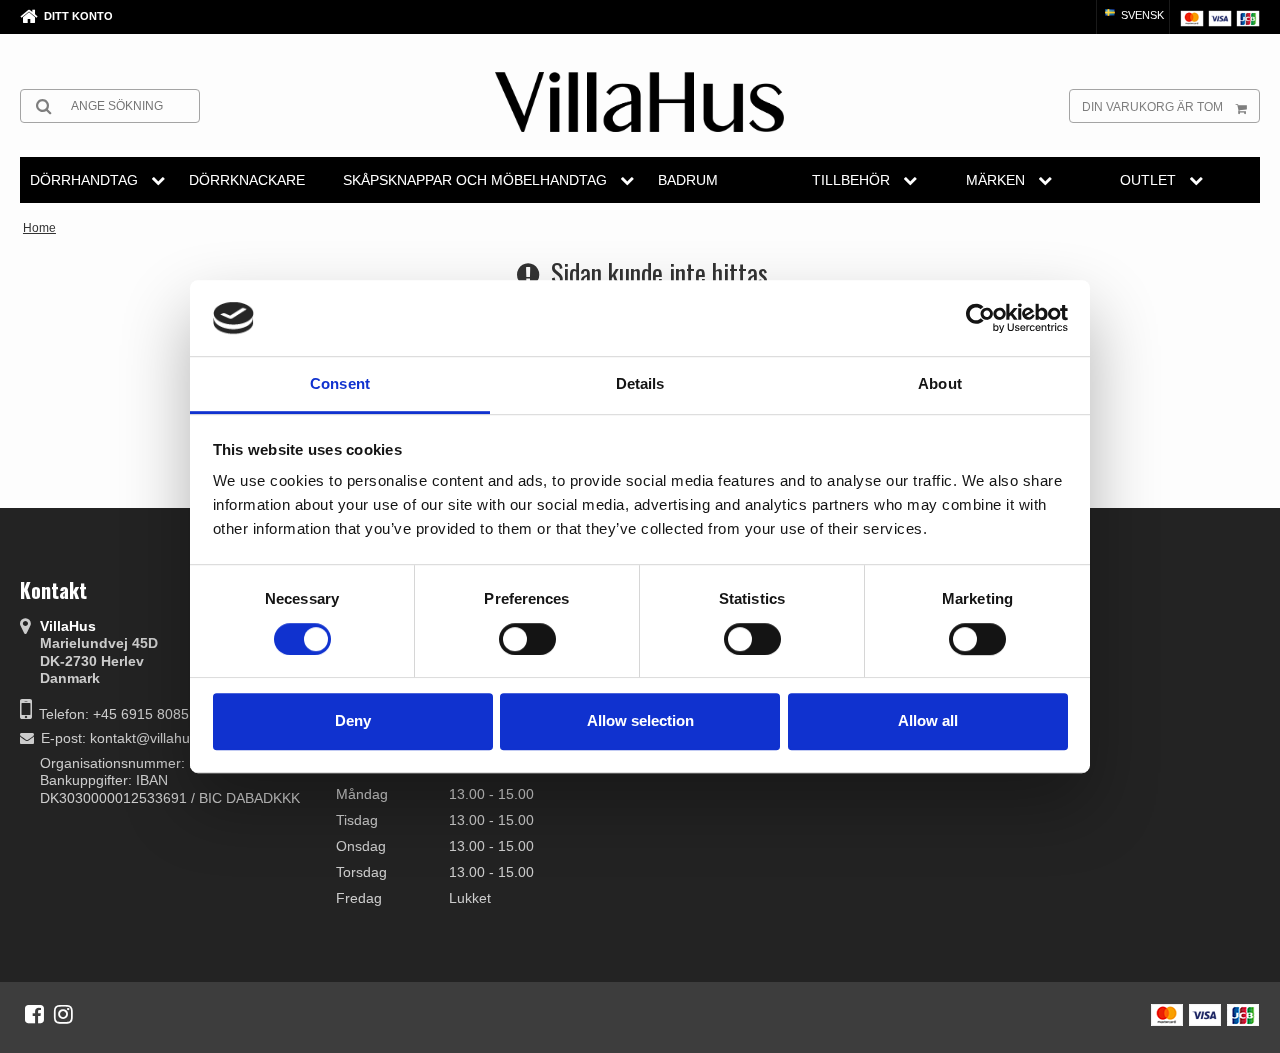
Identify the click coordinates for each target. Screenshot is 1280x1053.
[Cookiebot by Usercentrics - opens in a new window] (980, 318)
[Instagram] (63, 1014)
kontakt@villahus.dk (153, 738)
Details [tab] (640, 384)
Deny (353, 720)
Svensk (1141, 15)
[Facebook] (34, 1014)
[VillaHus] (639, 102)
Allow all (928, 720)
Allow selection (640, 720)
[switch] (527, 639)
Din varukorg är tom (1152, 107)
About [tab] (940, 384)
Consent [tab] (340, 384)
